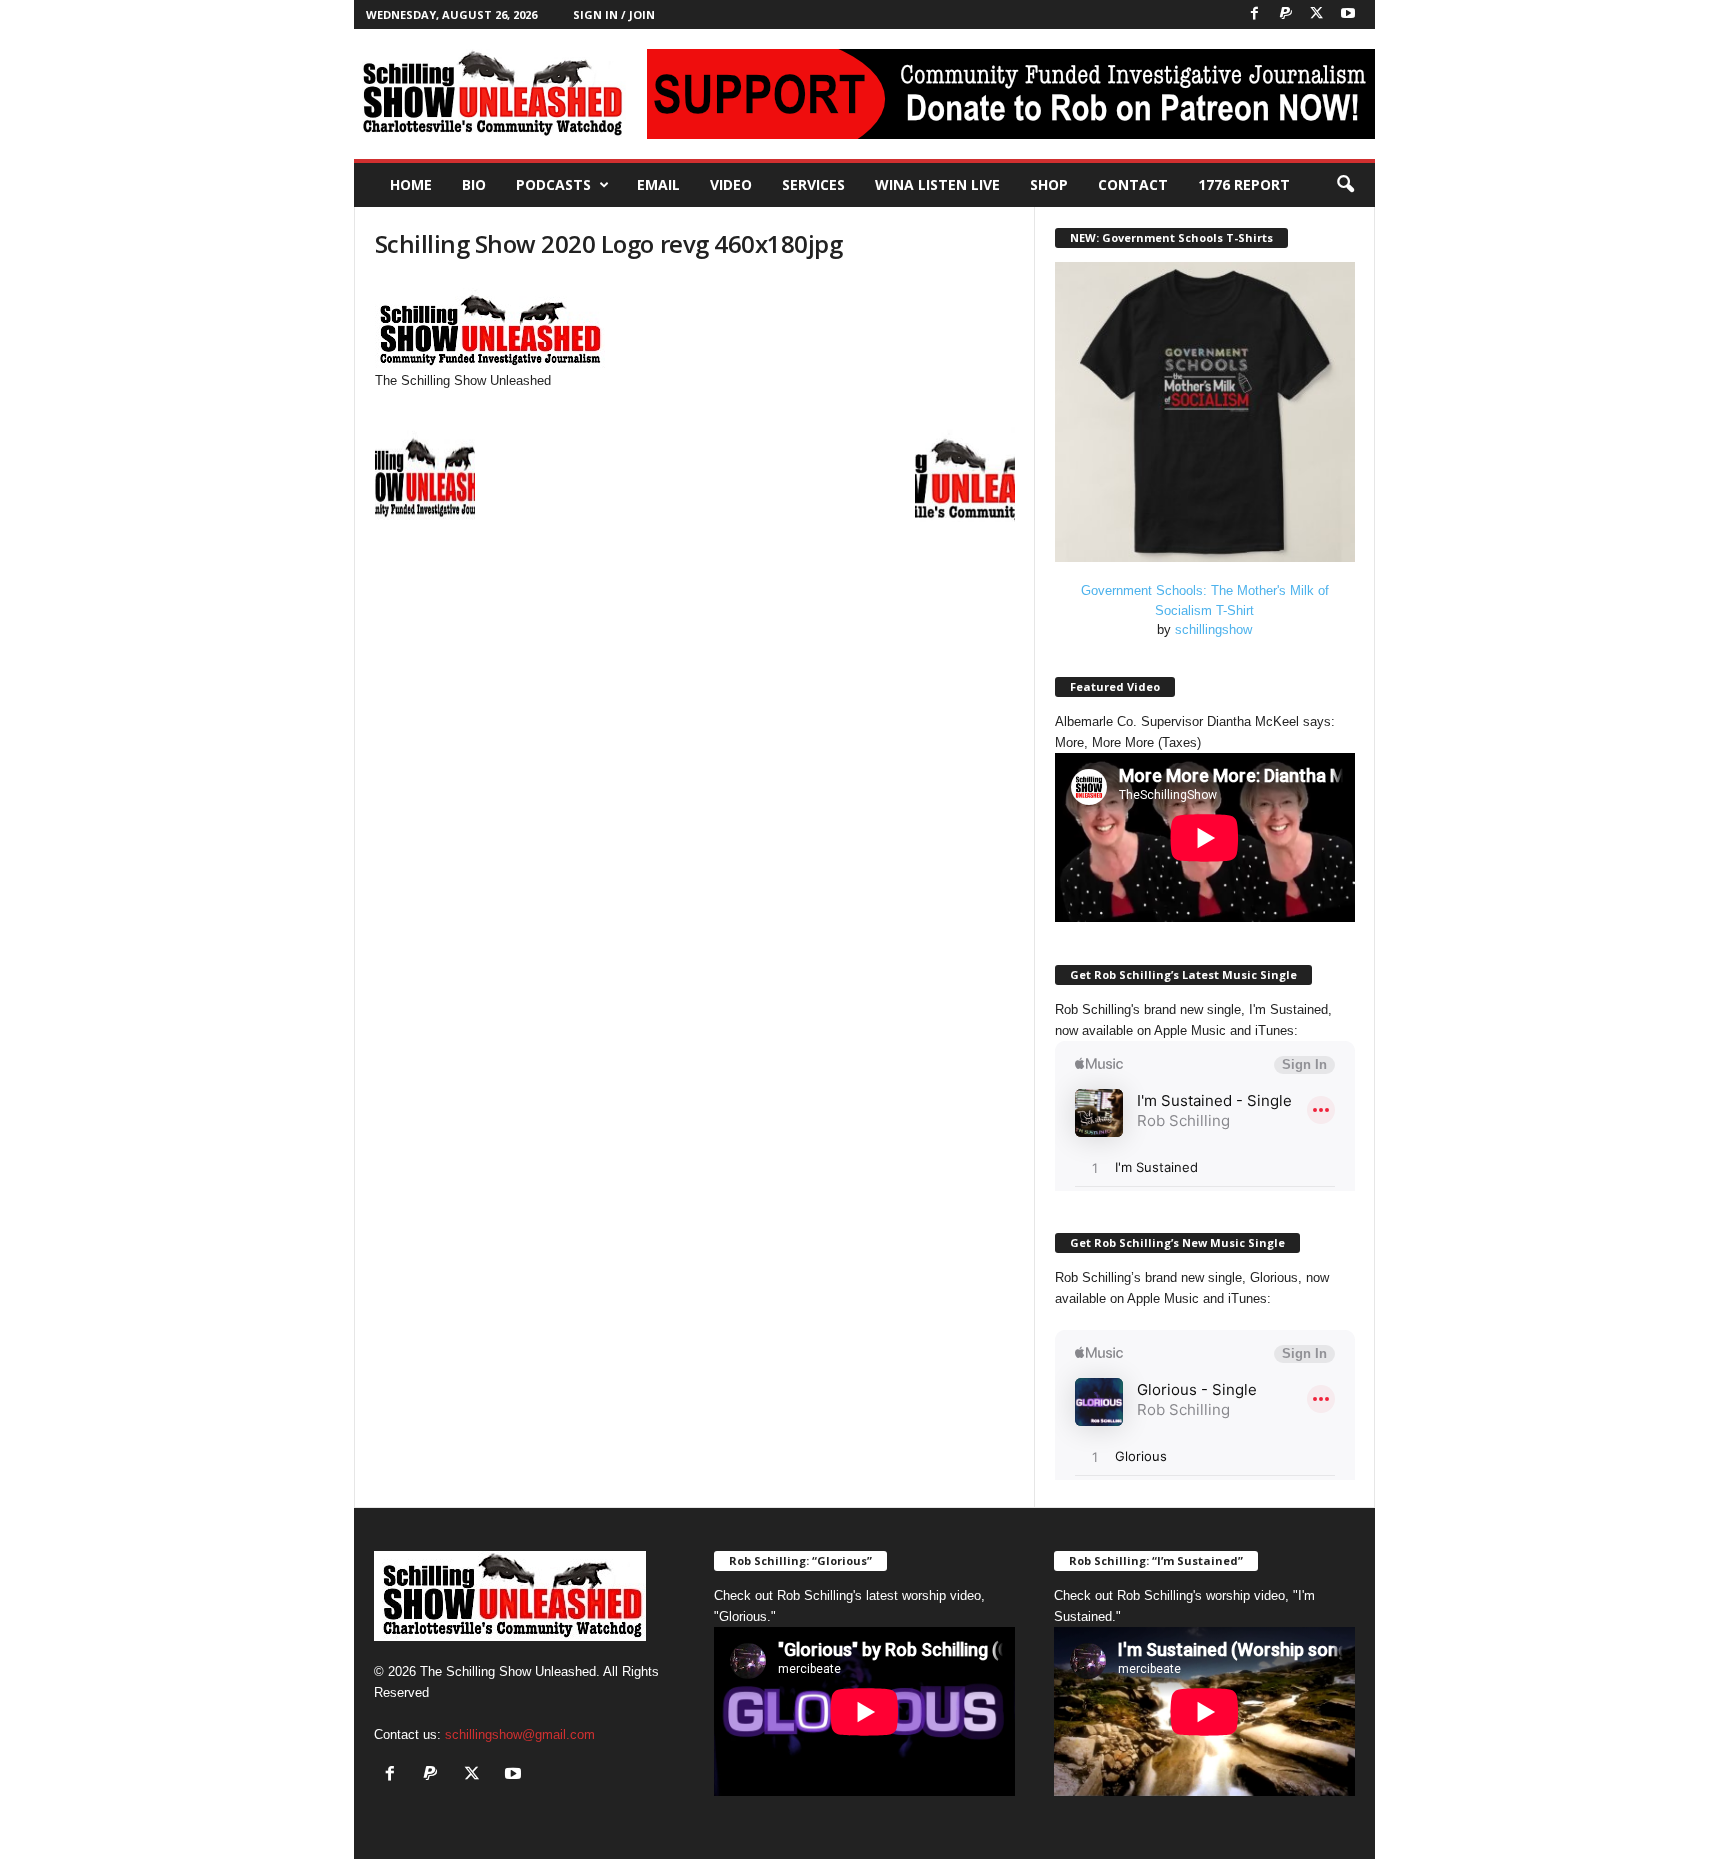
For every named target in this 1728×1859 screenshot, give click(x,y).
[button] (1345, 185)
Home (411, 184)
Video (731, 184)
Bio (474, 184)
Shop (1049, 184)
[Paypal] (1286, 14)
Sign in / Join (614, 14)
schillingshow (1213, 629)
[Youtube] (1348, 14)
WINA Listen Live (937, 184)
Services (813, 184)
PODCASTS (553, 184)
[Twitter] (1317, 14)
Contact (1133, 184)
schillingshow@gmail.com (520, 1734)
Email (658, 184)
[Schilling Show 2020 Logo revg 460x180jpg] (695, 325)
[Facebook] (1255, 14)
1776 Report (1244, 184)
